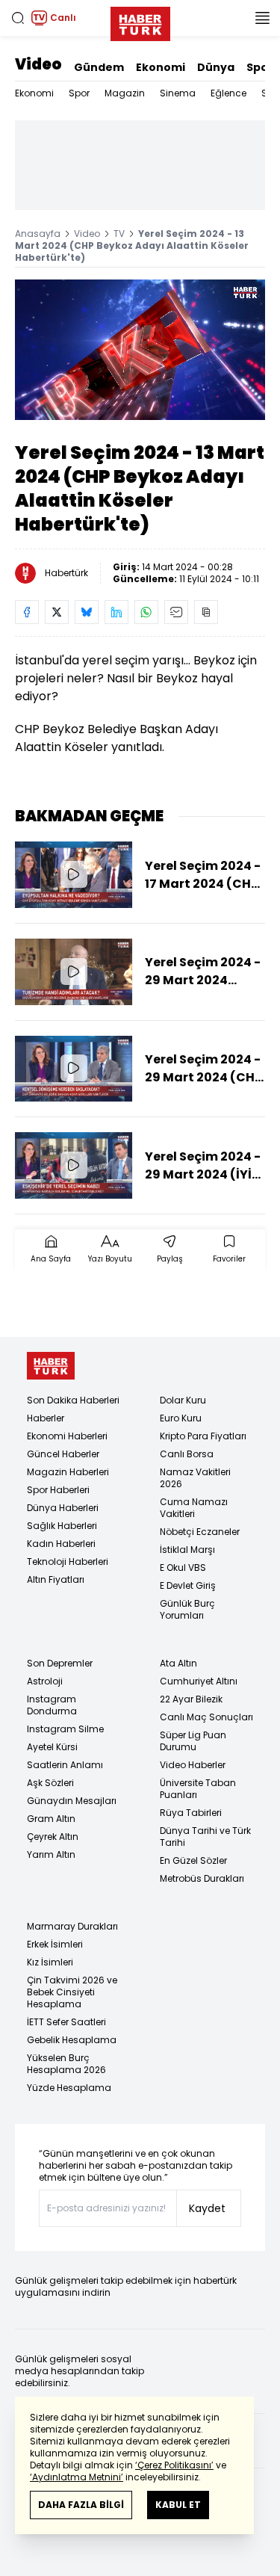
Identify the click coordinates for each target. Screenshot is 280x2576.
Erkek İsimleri (55, 1944)
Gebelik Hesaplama (72, 2040)
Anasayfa (38, 234)
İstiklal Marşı (187, 1550)
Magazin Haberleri (68, 1472)
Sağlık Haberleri (62, 1526)
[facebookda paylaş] (27, 612)
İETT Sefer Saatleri (66, 2022)
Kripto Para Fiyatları (203, 1436)
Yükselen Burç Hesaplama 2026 (66, 2064)
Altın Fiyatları (56, 1579)
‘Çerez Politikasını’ (174, 2465)
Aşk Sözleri (50, 1783)
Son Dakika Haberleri (73, 1400)
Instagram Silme (65, 1729)
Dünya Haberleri (63, 1508)
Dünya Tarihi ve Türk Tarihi (205, 1837)
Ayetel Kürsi (52, 1747)
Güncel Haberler (63, 1454)
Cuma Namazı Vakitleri (194, 1508)
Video (38, 64)
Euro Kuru (181, 1418)
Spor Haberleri (58, 1490)
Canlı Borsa (187, 1454)
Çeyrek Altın (53, 1837)
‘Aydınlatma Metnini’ (77, 2477)
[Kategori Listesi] (262, 18)
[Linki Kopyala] (206, 612)
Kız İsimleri (50, 1962)
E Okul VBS (183, 1567)
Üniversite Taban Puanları (198, 1789)
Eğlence (228, 93)
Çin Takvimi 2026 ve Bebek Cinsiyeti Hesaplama (72, 1992)
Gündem (99, 67)
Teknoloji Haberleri (68, 1562)
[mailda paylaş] (176, 612)
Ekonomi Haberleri (67, 1436)
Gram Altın (51, 1819)
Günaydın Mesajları (72, 1801)
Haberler (46, 1418)
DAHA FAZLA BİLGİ (81, 2505)
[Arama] (18, 18)
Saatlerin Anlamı (65, 1765)
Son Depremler (60, 1663)
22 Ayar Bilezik (191, 1699)
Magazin (125, 93)
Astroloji (45, 1681)
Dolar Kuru (183, 1400)
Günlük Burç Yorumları (187, 1609)
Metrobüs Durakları (202, 1878)
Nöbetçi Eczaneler (200, 1532)
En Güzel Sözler (193, 1860)
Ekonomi (161, 67)
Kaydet (207, 2208)
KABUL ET (178, 2505)
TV (119, 234)
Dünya (216, 67)
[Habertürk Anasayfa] (140, 21)
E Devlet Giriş (188, 1585)
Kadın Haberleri (61, 1544)
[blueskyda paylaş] (87, 612)
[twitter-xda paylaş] (57, 612)
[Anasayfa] (51, 1366)
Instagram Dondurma (52, 1705)
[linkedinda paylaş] (116, 612)
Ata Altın (178, 1663)
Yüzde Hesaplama (69, 2088)
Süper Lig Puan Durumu (193, 1741)
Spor (260, 67)
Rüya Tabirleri (191, 1813)
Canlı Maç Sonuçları (206, 1717)
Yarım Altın (51, 1854)
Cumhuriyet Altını (199, 1681)
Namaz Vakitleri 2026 (195, 1478)
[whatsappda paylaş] (146, 612)
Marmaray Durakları (72, 1926)
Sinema (178, 93)
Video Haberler (193, 1765)
